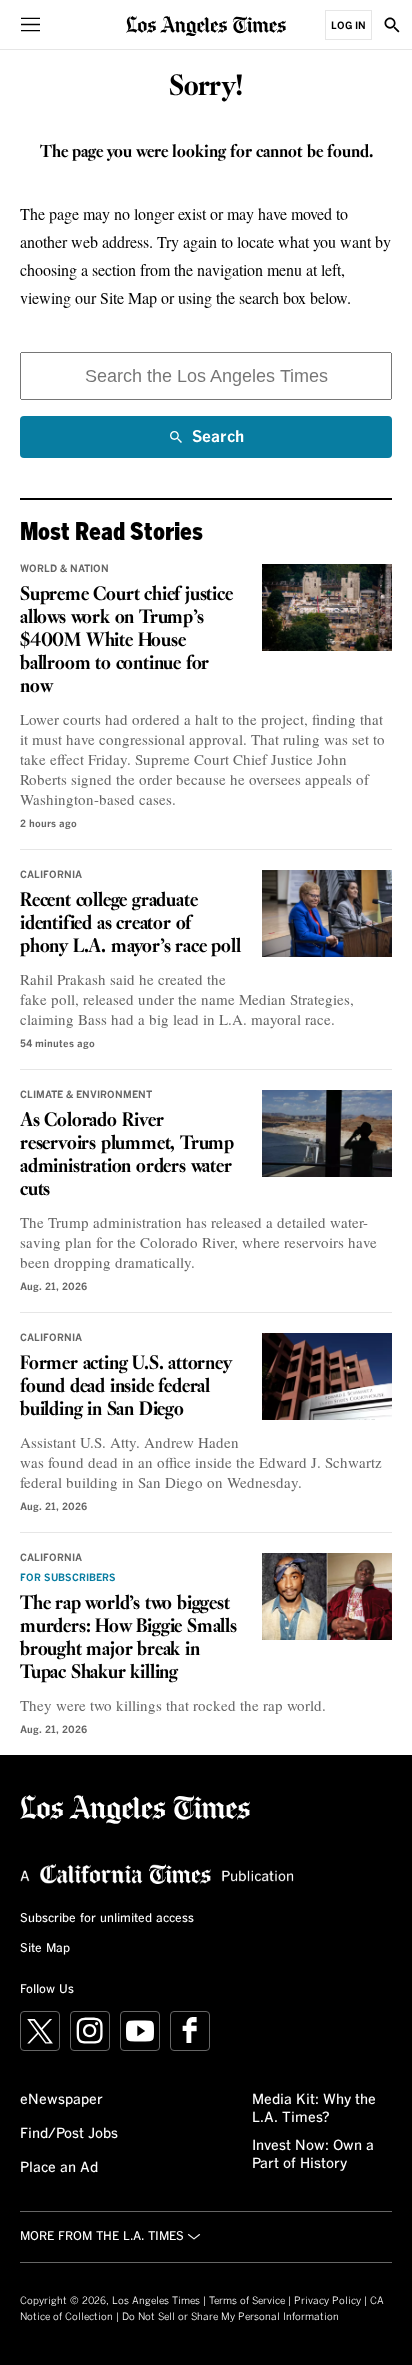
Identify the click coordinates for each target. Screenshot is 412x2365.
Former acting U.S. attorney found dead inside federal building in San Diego (126, 1387)
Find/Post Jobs (69, 2134)
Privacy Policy (327, 2301)
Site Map (45, 1949)
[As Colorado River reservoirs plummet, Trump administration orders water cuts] (327, 1133)
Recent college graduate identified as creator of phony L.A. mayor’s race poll (130, 924)
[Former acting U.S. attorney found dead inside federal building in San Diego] (327, 1376)
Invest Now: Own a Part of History (313, 2155)
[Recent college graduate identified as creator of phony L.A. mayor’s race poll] (327, 913)
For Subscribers (68, 1578)
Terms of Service (247, 2301)
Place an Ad (59, 2168)
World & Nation (64, 569)
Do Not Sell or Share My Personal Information (230, 2317)
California (51, 875)
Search (218, 443)
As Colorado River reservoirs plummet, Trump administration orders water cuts (127, 1155)
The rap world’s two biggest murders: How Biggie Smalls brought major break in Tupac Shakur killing (128, 1638)
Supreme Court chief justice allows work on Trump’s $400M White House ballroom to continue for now (126, 641)
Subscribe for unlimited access (107, 1919)
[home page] (206, 24)
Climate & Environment (86, 1095)
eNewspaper (61, 2100)
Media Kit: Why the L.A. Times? (314, 2109)
